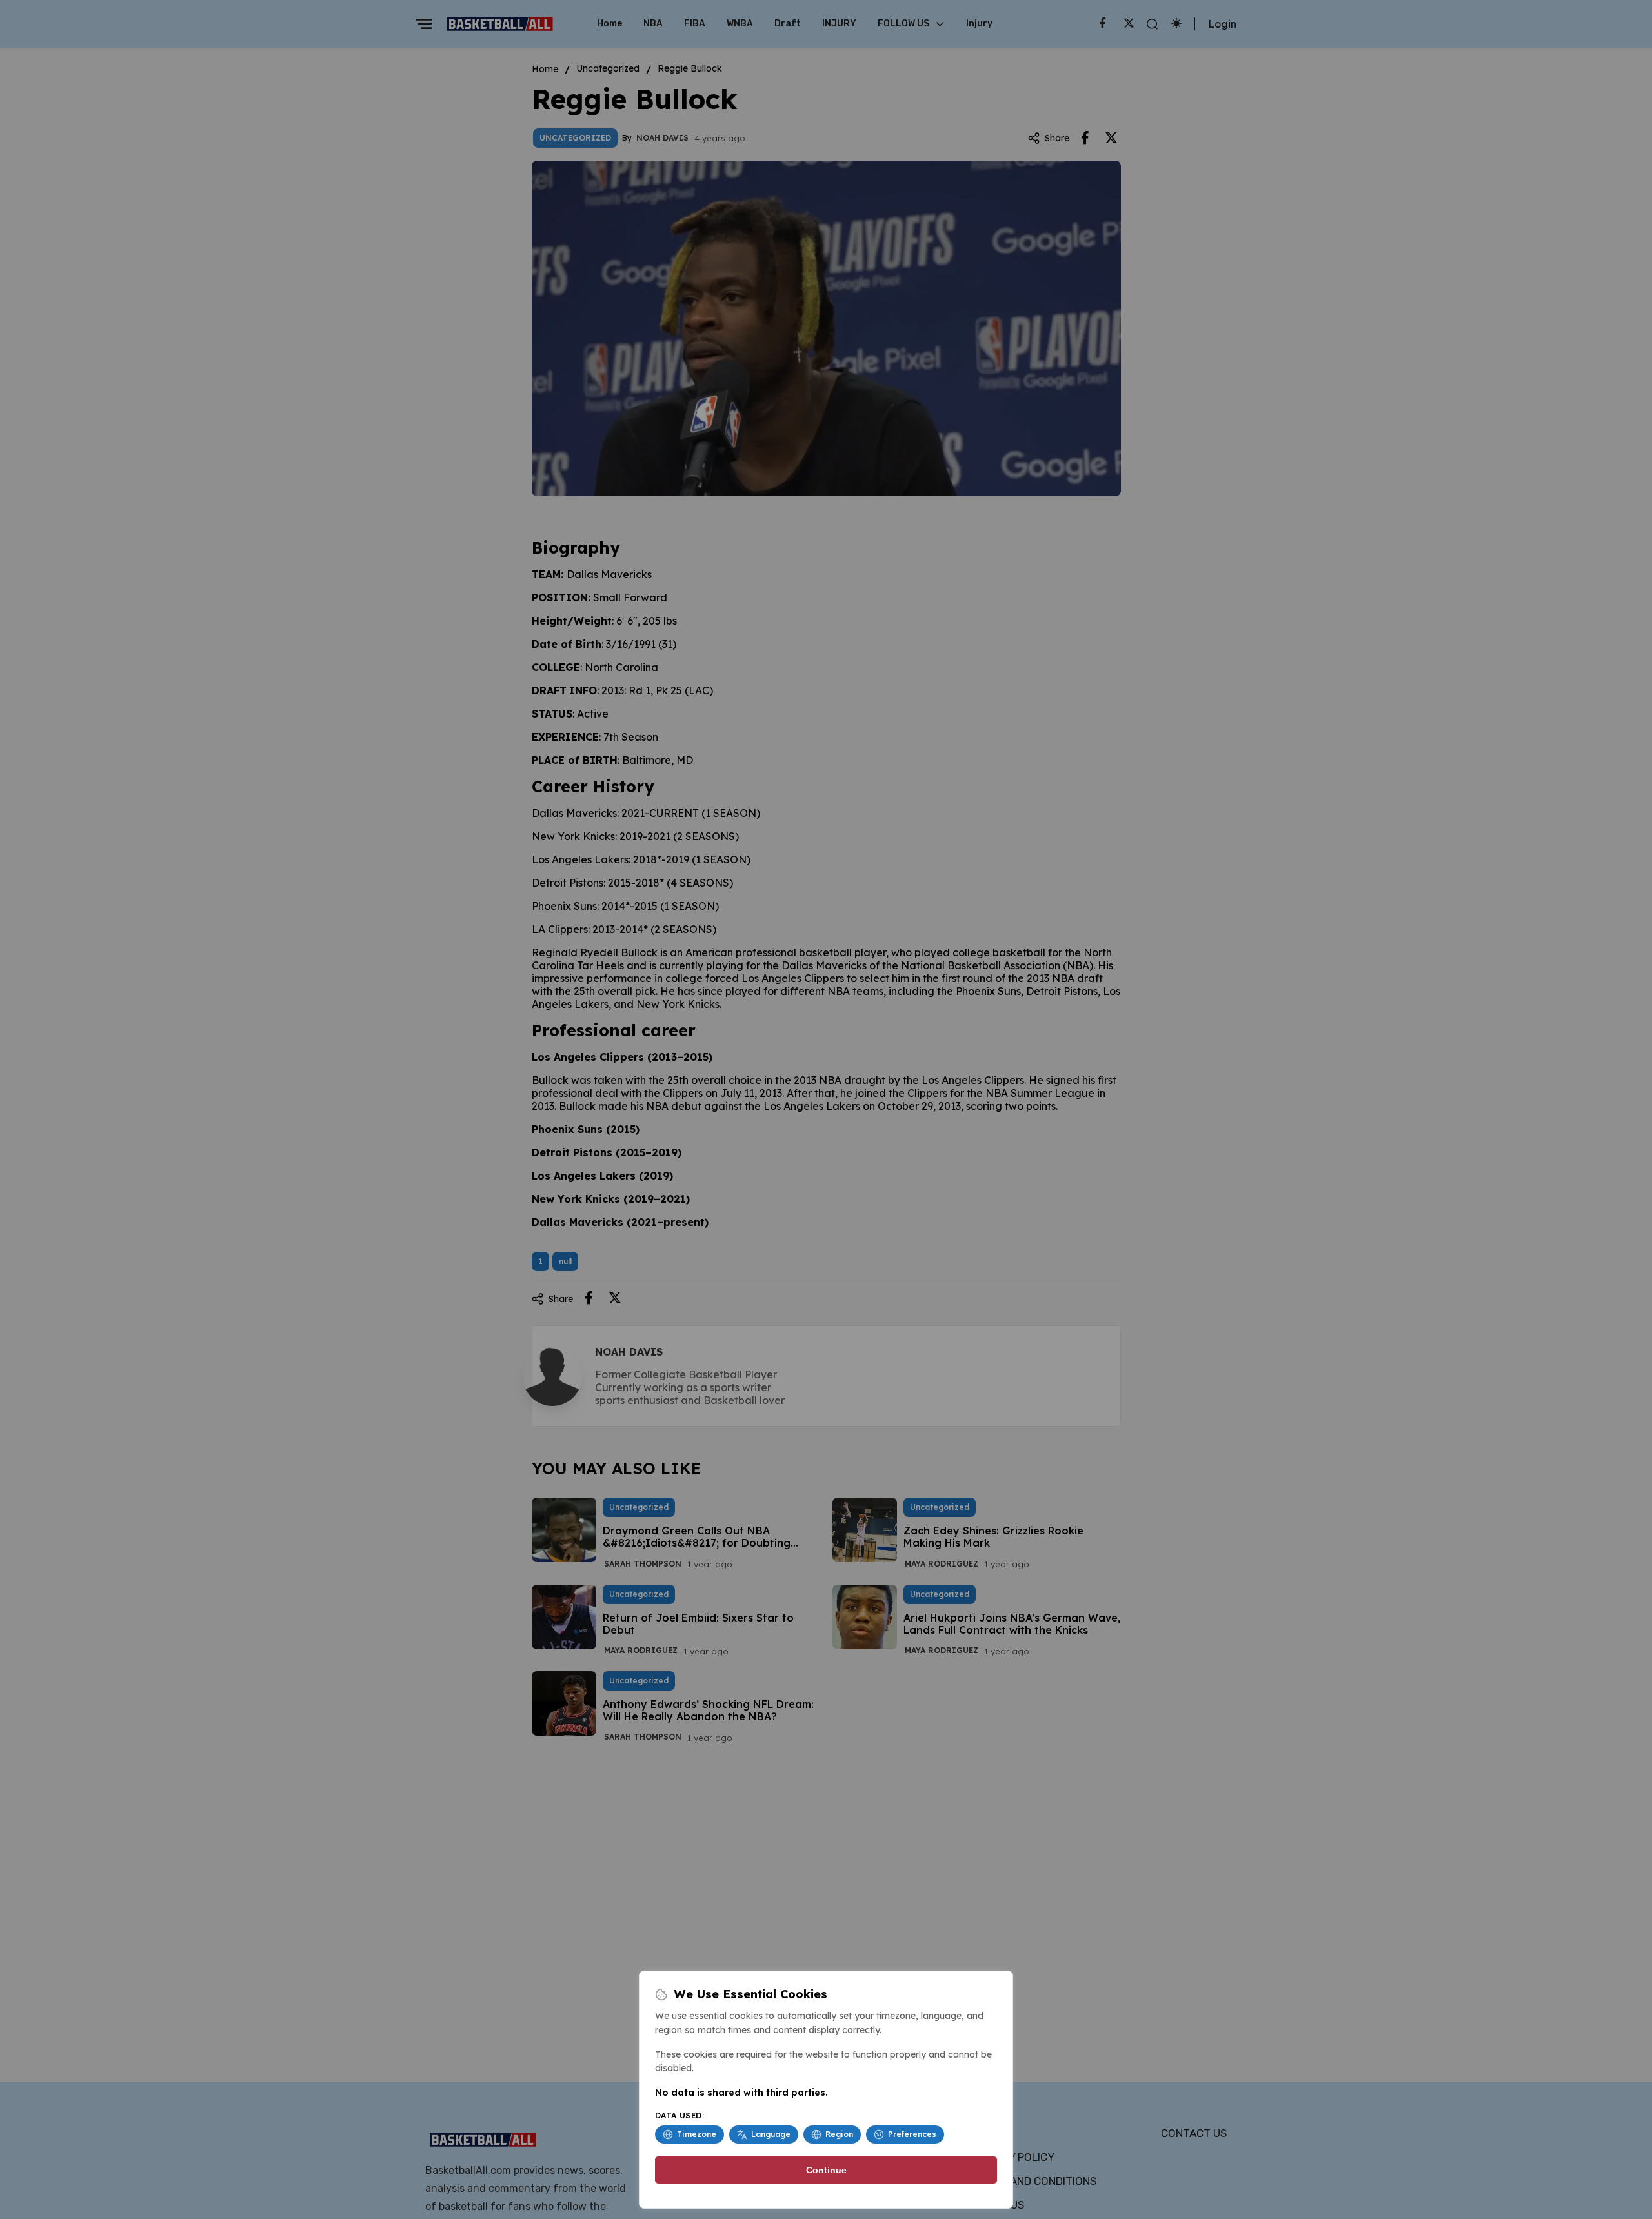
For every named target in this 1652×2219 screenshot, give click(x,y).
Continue (826, 2170)
